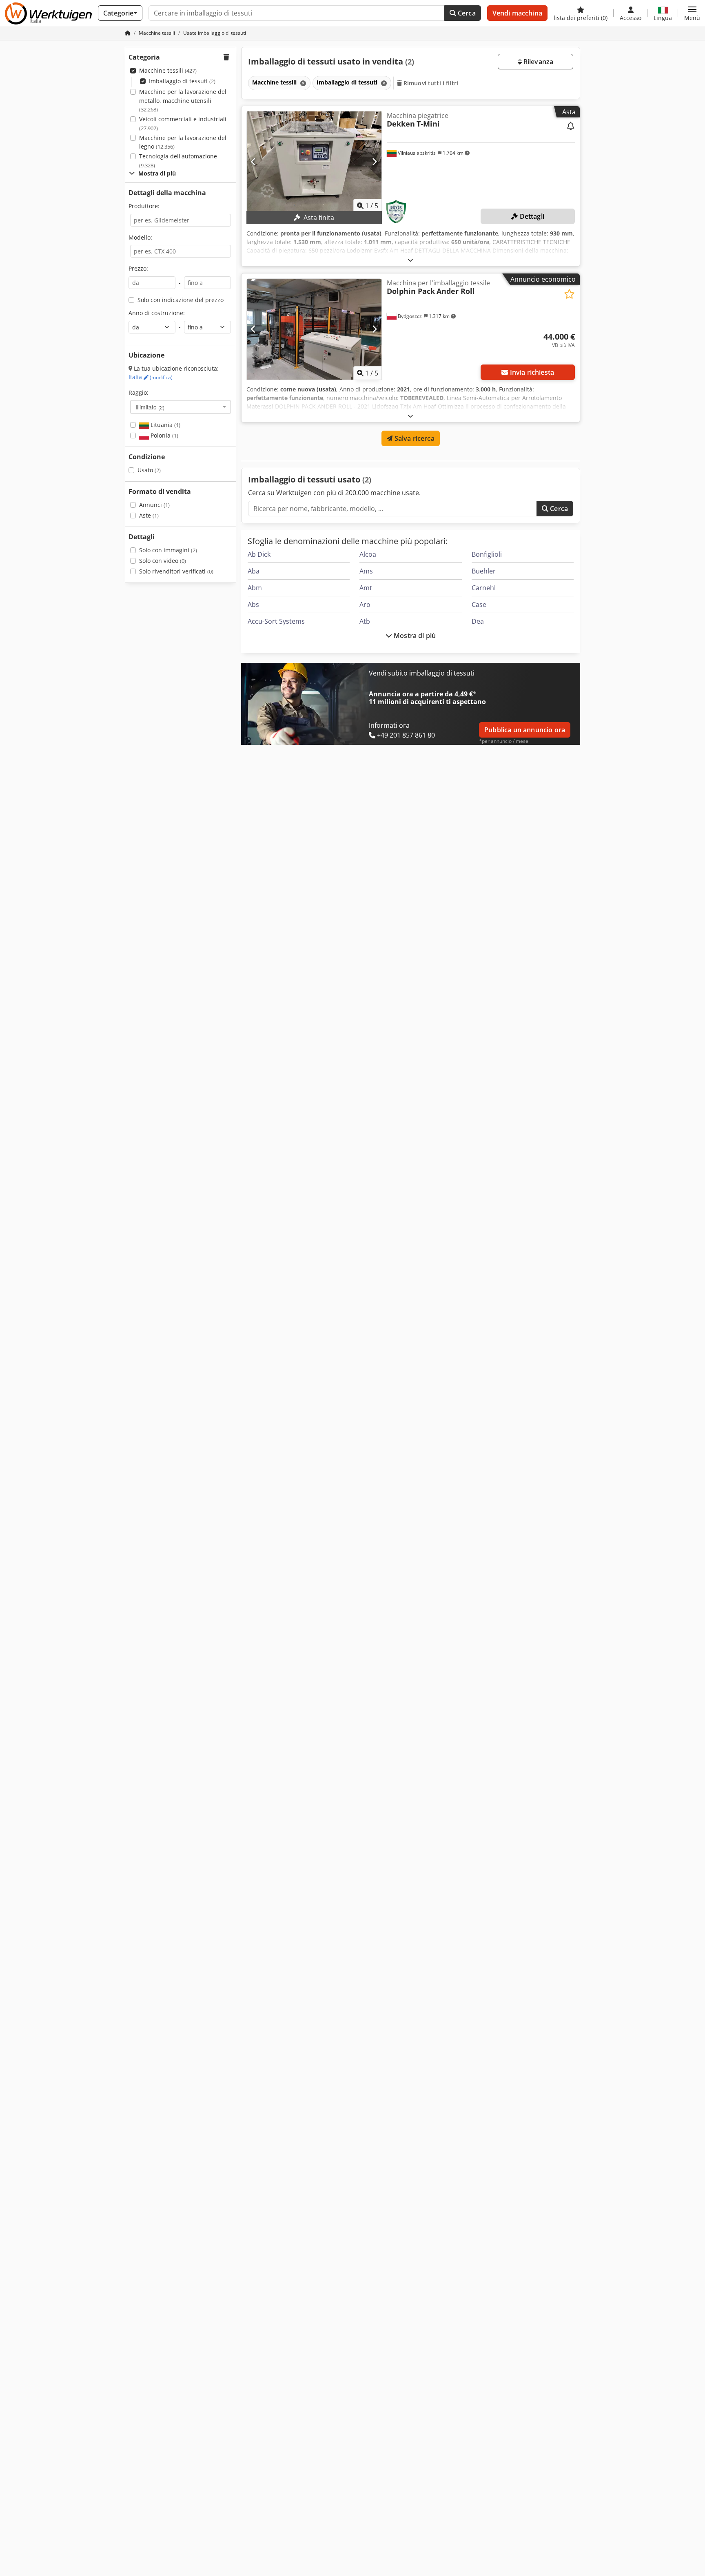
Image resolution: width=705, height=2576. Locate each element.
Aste (149, 515)
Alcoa (368, 554)
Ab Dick (259, 554)
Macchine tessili (168, 70)
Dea (478, 621)
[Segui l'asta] (571, 127)
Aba (254, 571)
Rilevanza (538, 62)
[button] (692, 13)
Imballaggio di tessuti (182, 81)
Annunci (154, 505)
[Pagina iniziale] (128, 33)
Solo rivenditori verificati (176, 571)
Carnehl (484, 588)
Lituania (165, 425)
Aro (365, 605)
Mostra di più (414, 636)
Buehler (484, 571)
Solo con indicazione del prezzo (181, 300)
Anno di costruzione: (157, 313)
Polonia (164, 435)
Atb (365, 621)
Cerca (466, 13)
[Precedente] (254, 162)
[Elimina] (302, 83)
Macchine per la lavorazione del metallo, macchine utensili (183, 100)
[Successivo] (374, 162)
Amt (366, 588)
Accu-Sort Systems (276, 621)
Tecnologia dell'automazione (178, 161)
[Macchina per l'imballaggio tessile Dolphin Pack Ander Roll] (314, 329)
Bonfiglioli (487, 554)
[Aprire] (410, 260)
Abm (255, 588)
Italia (151, 377)
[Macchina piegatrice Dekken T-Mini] (314, 162)
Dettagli (531, 216)
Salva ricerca (413, 438)
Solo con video (163, 561)
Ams (366, 571)
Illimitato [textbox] (150, 407)
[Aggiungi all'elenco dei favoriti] (569, 294)
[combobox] (181, 407)
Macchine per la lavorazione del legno (183, 142)
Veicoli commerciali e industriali (183, 123)
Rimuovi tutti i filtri (430, 83)
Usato (149, 470)
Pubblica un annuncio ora (525, 730)
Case (479, 605)
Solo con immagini (168, 550)
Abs (253, 605)
